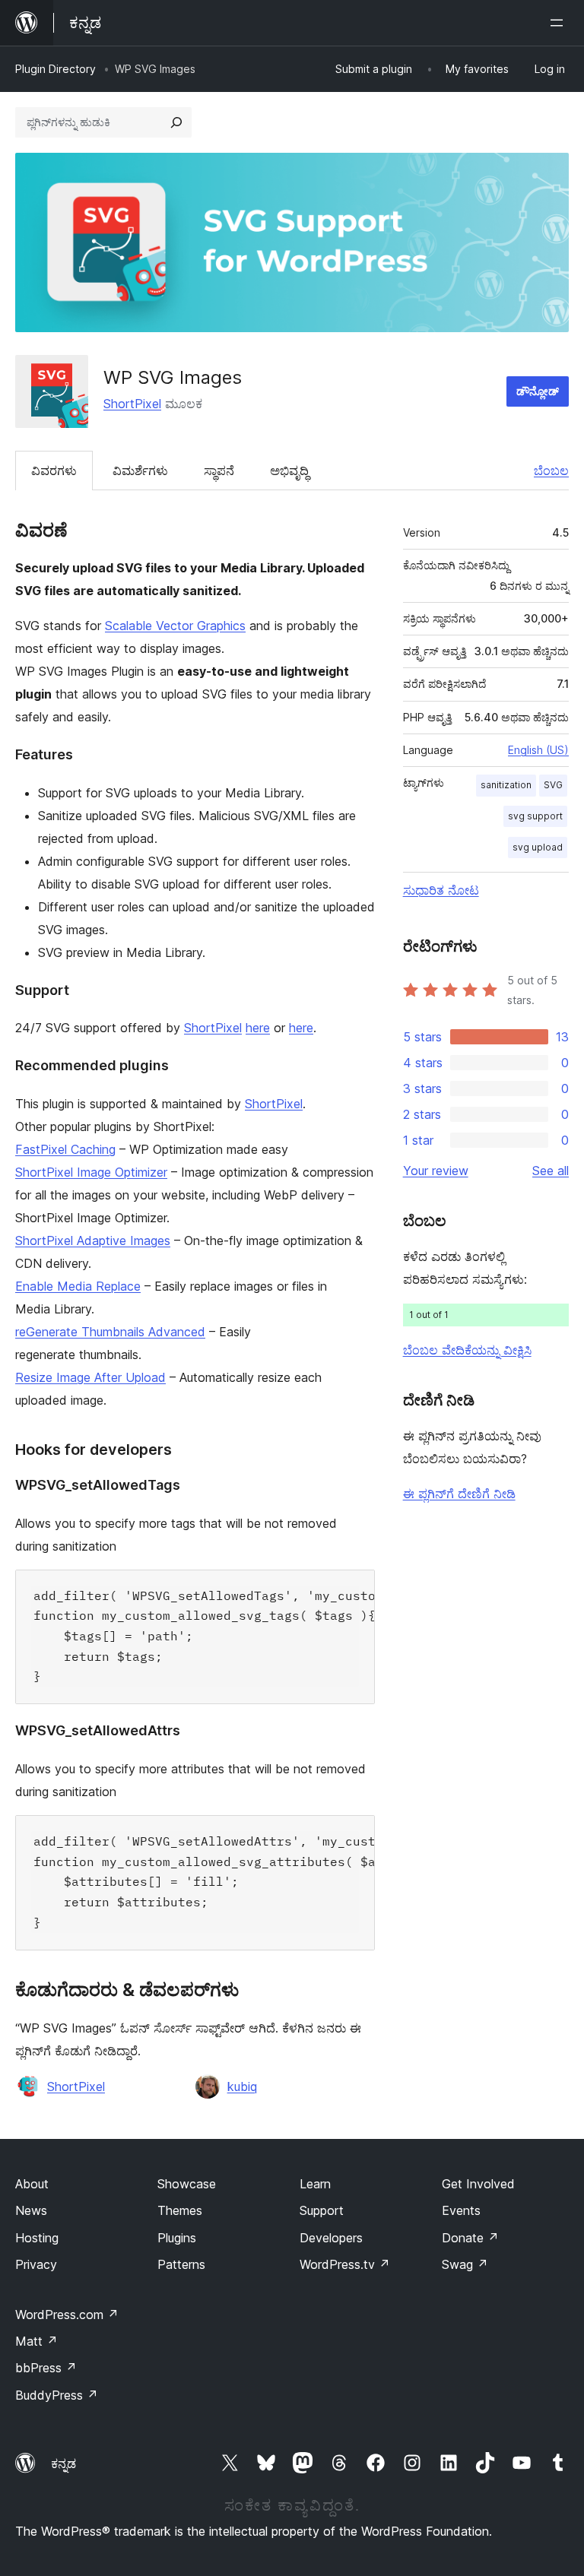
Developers (331, 2238)
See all (551, 1171)
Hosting (37, 2238)
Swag (465, 2264)
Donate (470, 2238)
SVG (553, 785)
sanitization (506, 785)
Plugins (177, 2238)
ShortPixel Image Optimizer (91, 1172)
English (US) (538, 750)
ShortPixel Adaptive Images (93, 1240)
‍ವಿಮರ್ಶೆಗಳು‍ (140, 471)
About (32, 2184)
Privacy (36, 2264)
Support (322, 2210)
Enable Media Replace (78, 1286)
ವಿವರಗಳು (54, 471)
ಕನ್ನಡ (63, 2464)
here (258, 1028)
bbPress (46, 2368)
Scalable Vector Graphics (175, 626)
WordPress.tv (345, 2264)
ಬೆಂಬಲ (551, 471)
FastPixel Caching (65, 1149)
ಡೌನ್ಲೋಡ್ (538, 391)
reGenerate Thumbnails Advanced (110, 1332)
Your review (436, 1171)
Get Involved (478, 2184)
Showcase (187, 2184)
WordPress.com (67, 2315)
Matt (36, 2341)
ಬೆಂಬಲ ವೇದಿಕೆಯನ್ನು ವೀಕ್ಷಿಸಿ (467, 1350)
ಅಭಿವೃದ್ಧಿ (289, 471)
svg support (535, 816)
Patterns (181, 2264)
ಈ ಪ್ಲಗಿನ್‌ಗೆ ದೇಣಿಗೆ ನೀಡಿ (459, 1494)
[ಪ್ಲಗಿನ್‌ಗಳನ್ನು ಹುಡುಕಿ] (176, 122)
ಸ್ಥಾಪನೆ (219, 471)
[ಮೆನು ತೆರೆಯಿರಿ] (560, 23)
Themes (180, 2210)
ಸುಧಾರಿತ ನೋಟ (441, 890)
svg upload (538, 847)
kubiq (242, 2086)
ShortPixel (132, 404)
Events (461, 2210)
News (31, 2210)
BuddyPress (57, 2395)
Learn (315, 2184)
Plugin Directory (56, 69)
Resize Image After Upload (90, 1377)
